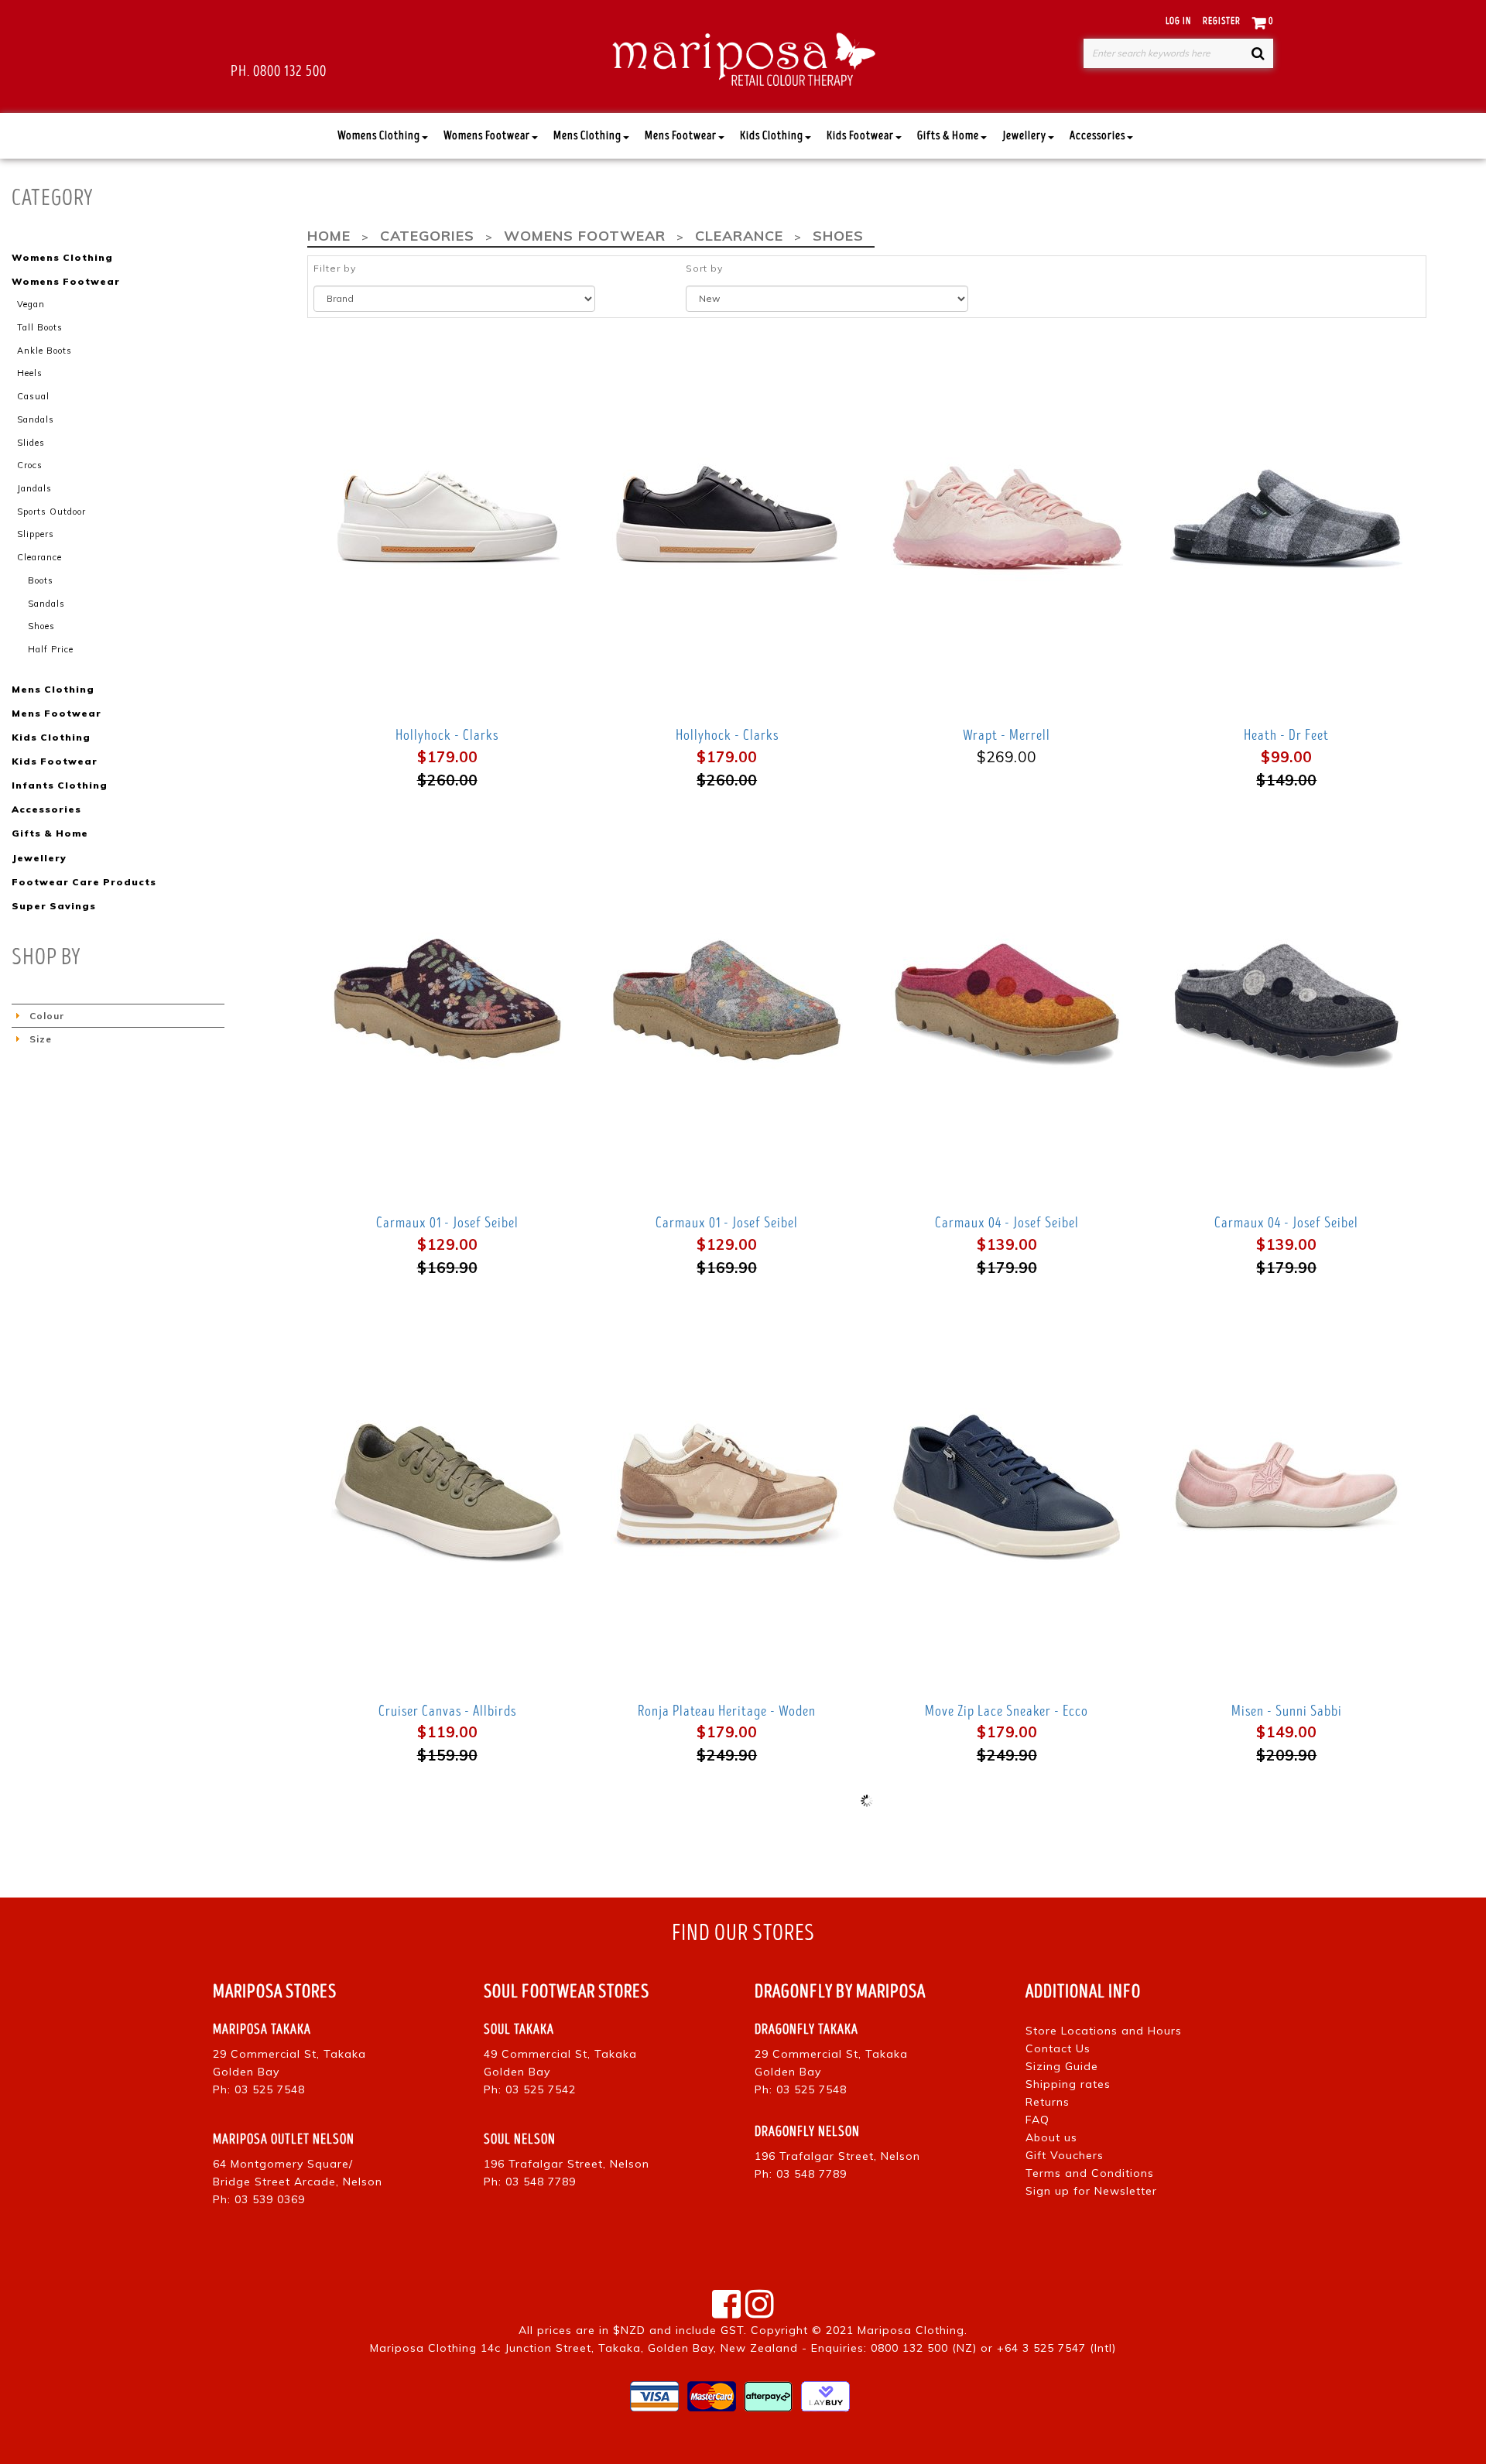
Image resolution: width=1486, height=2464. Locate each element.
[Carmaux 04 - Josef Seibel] (1007, 999)
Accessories (1097, 136)
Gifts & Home (948, 136)
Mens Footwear (681, 136)
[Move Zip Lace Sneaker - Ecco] (1007, 1487)
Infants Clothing (60, 785)
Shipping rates (1068, 2084)
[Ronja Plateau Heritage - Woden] (727, 1487)
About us (1051, 2137)
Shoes (41, 626)
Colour (47, 1016)
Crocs (30, 465)
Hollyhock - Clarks (447, 735)
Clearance (39, 557)
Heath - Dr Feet (1286, 735)
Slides (31, 443)
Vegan (31, 304)
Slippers (36, 534)
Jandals (34, 488)
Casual (33, 396)
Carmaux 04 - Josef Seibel (1007, 1223)
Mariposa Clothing (911, 2330)
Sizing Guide (1062, 2066)
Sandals (36, 419)
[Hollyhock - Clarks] (447, 512)
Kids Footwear (860, 136)
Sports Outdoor (51, 512)
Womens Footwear (487, 136)
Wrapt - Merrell (1007, 735)
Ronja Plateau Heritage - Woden (727, 1711)
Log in (1178, 21)
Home (329, 236)
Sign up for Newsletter (1091, 2191)
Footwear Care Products (84, 882)
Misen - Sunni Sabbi (1287, 1711)
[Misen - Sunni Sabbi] (1287, 1487)
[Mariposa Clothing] (743, 56)
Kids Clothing (772, 136)
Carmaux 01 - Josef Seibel (447, 1223)
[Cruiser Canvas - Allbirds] (447, 1487)
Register (1222, 21)
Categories (427, 236)
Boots (41, 580)
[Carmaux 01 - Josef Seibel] (447, 999)
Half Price (51, 649)
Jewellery (1024, 136)
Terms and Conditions (1090, 2173)
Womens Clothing (379, 136)
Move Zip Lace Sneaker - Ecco (1007, 1711)
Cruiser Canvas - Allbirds (447, 1711)
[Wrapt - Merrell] (1007, 512)
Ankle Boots (45, 351)
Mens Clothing (587, 136)
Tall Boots (40, 327)
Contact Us (1058, 2048)
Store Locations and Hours (1104, 2031)
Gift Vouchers (1065, 2155)
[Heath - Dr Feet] (1287, 512)
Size (41, 1039)
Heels (30, 373)
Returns (1048, 2102)
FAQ (1037, 2120)
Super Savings (54, 906)
